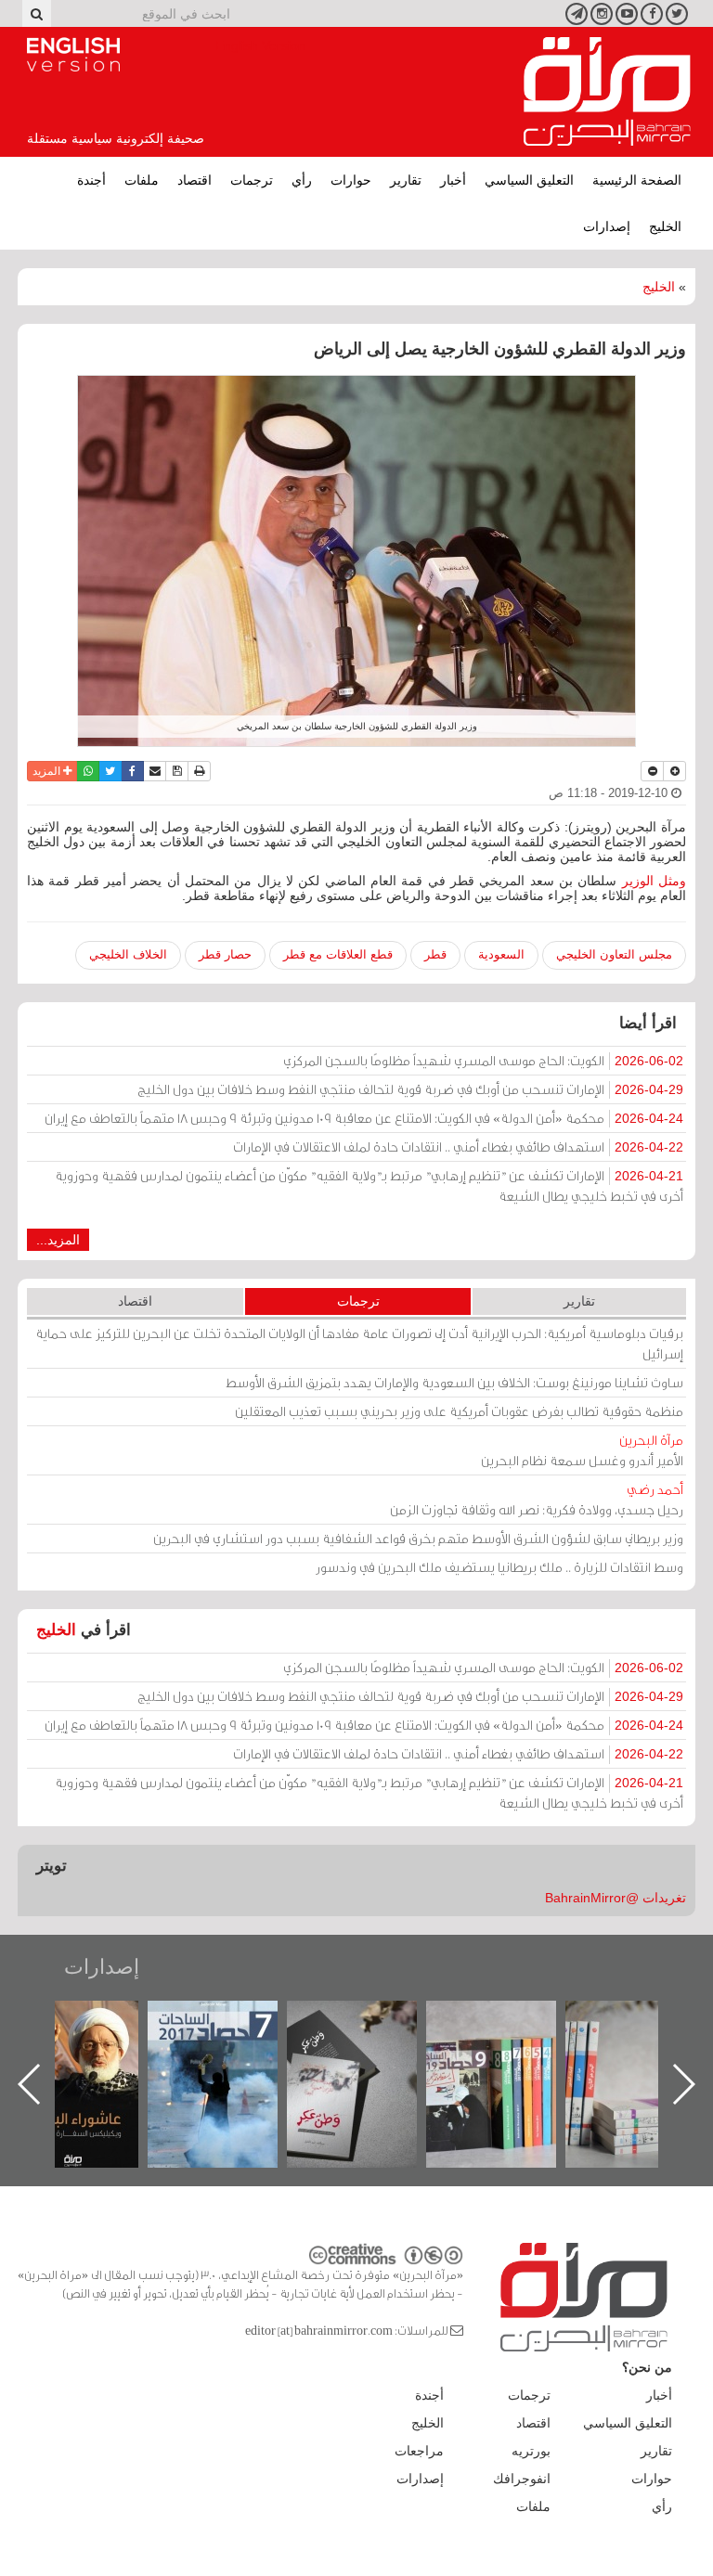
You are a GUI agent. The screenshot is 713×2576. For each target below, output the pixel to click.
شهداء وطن (91, 2021)
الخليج (665, 226)
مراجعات (419, 2451)
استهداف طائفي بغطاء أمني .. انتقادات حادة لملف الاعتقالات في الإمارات (458, 1146)
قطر (435, 954)
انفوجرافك (522, 2479)
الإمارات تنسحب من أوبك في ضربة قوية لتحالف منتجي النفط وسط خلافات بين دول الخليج (410, 1089)
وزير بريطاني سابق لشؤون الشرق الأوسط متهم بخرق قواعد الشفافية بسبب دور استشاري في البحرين (418, 1538)
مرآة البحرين (607, 92)
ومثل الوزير (654, 881)
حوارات (351, 180)
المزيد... (58, 1240)
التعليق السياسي (529, 180)
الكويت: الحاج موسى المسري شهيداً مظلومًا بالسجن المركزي (483, 1060)
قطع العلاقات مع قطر (338, 954)
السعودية (501, 954)
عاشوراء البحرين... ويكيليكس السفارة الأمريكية (231, 2043)
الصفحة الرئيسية (637, 180)
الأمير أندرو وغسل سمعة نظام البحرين (582, 1450)
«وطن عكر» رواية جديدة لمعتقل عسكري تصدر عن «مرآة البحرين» (510, 2054)
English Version (73, 55)
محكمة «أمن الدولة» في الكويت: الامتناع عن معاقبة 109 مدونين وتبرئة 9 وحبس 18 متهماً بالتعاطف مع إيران (364, 1118)
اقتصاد (194, 180)
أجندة (91, 180)
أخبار (453, 180)
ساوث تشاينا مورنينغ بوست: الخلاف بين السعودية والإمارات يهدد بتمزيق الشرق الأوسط (454, 1382)
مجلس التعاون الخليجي (614, 954)
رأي (302, 180)
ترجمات (252, 180)
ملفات (142, 180)
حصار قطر (225, 954)
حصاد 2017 (370, 2021)
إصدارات (607, 226)
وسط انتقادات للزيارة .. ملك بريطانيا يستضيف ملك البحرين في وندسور (499, 1567)
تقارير (406, 180)
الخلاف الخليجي (128, 954)
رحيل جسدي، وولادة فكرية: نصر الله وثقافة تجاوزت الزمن (537, 1499)
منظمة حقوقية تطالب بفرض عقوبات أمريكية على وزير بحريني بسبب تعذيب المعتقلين (459, 1411)
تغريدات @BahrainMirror (616, 1898)
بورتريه (531, 2451)
